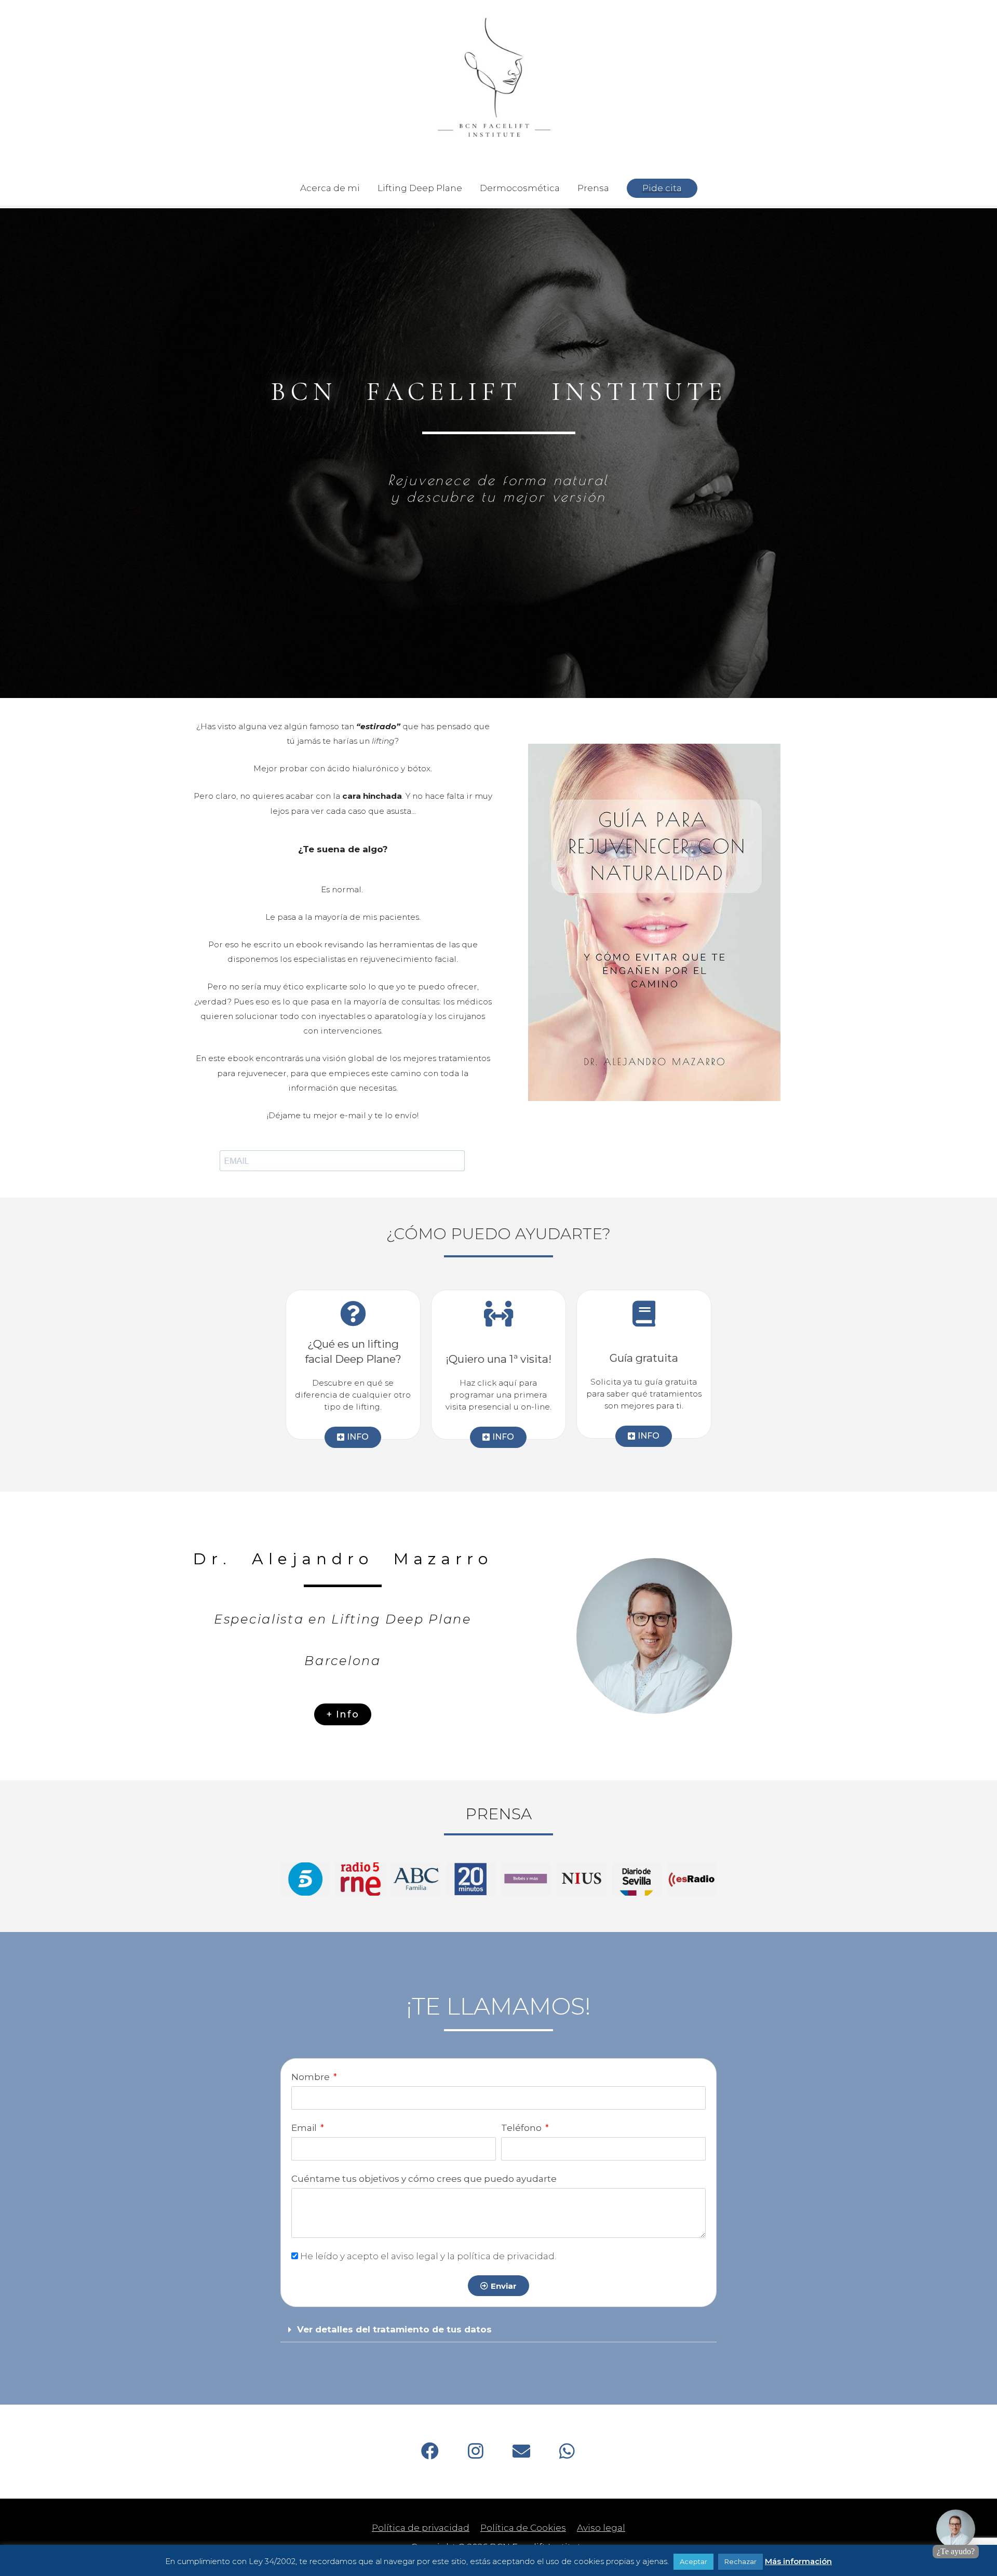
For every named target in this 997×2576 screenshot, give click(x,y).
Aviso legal (601, 2528)
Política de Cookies (523, 2528)
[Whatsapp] (567, 2451)
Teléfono (522, 2128)
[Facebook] (430, 2451)
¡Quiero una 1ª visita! (498, 1359)
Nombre (312, 2077)
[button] (498, 2330)
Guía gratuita (644, 1358)
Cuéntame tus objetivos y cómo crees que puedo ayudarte (424, 2179)
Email (305, 2128)
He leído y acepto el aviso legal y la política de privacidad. (428, 2256)
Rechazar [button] (740, 2561)
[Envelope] (521, 2451)
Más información (798, 2561)
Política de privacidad (421, 2528)
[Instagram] (476, 2451)
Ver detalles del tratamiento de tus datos (394, 2329)
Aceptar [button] (693, 2561)
